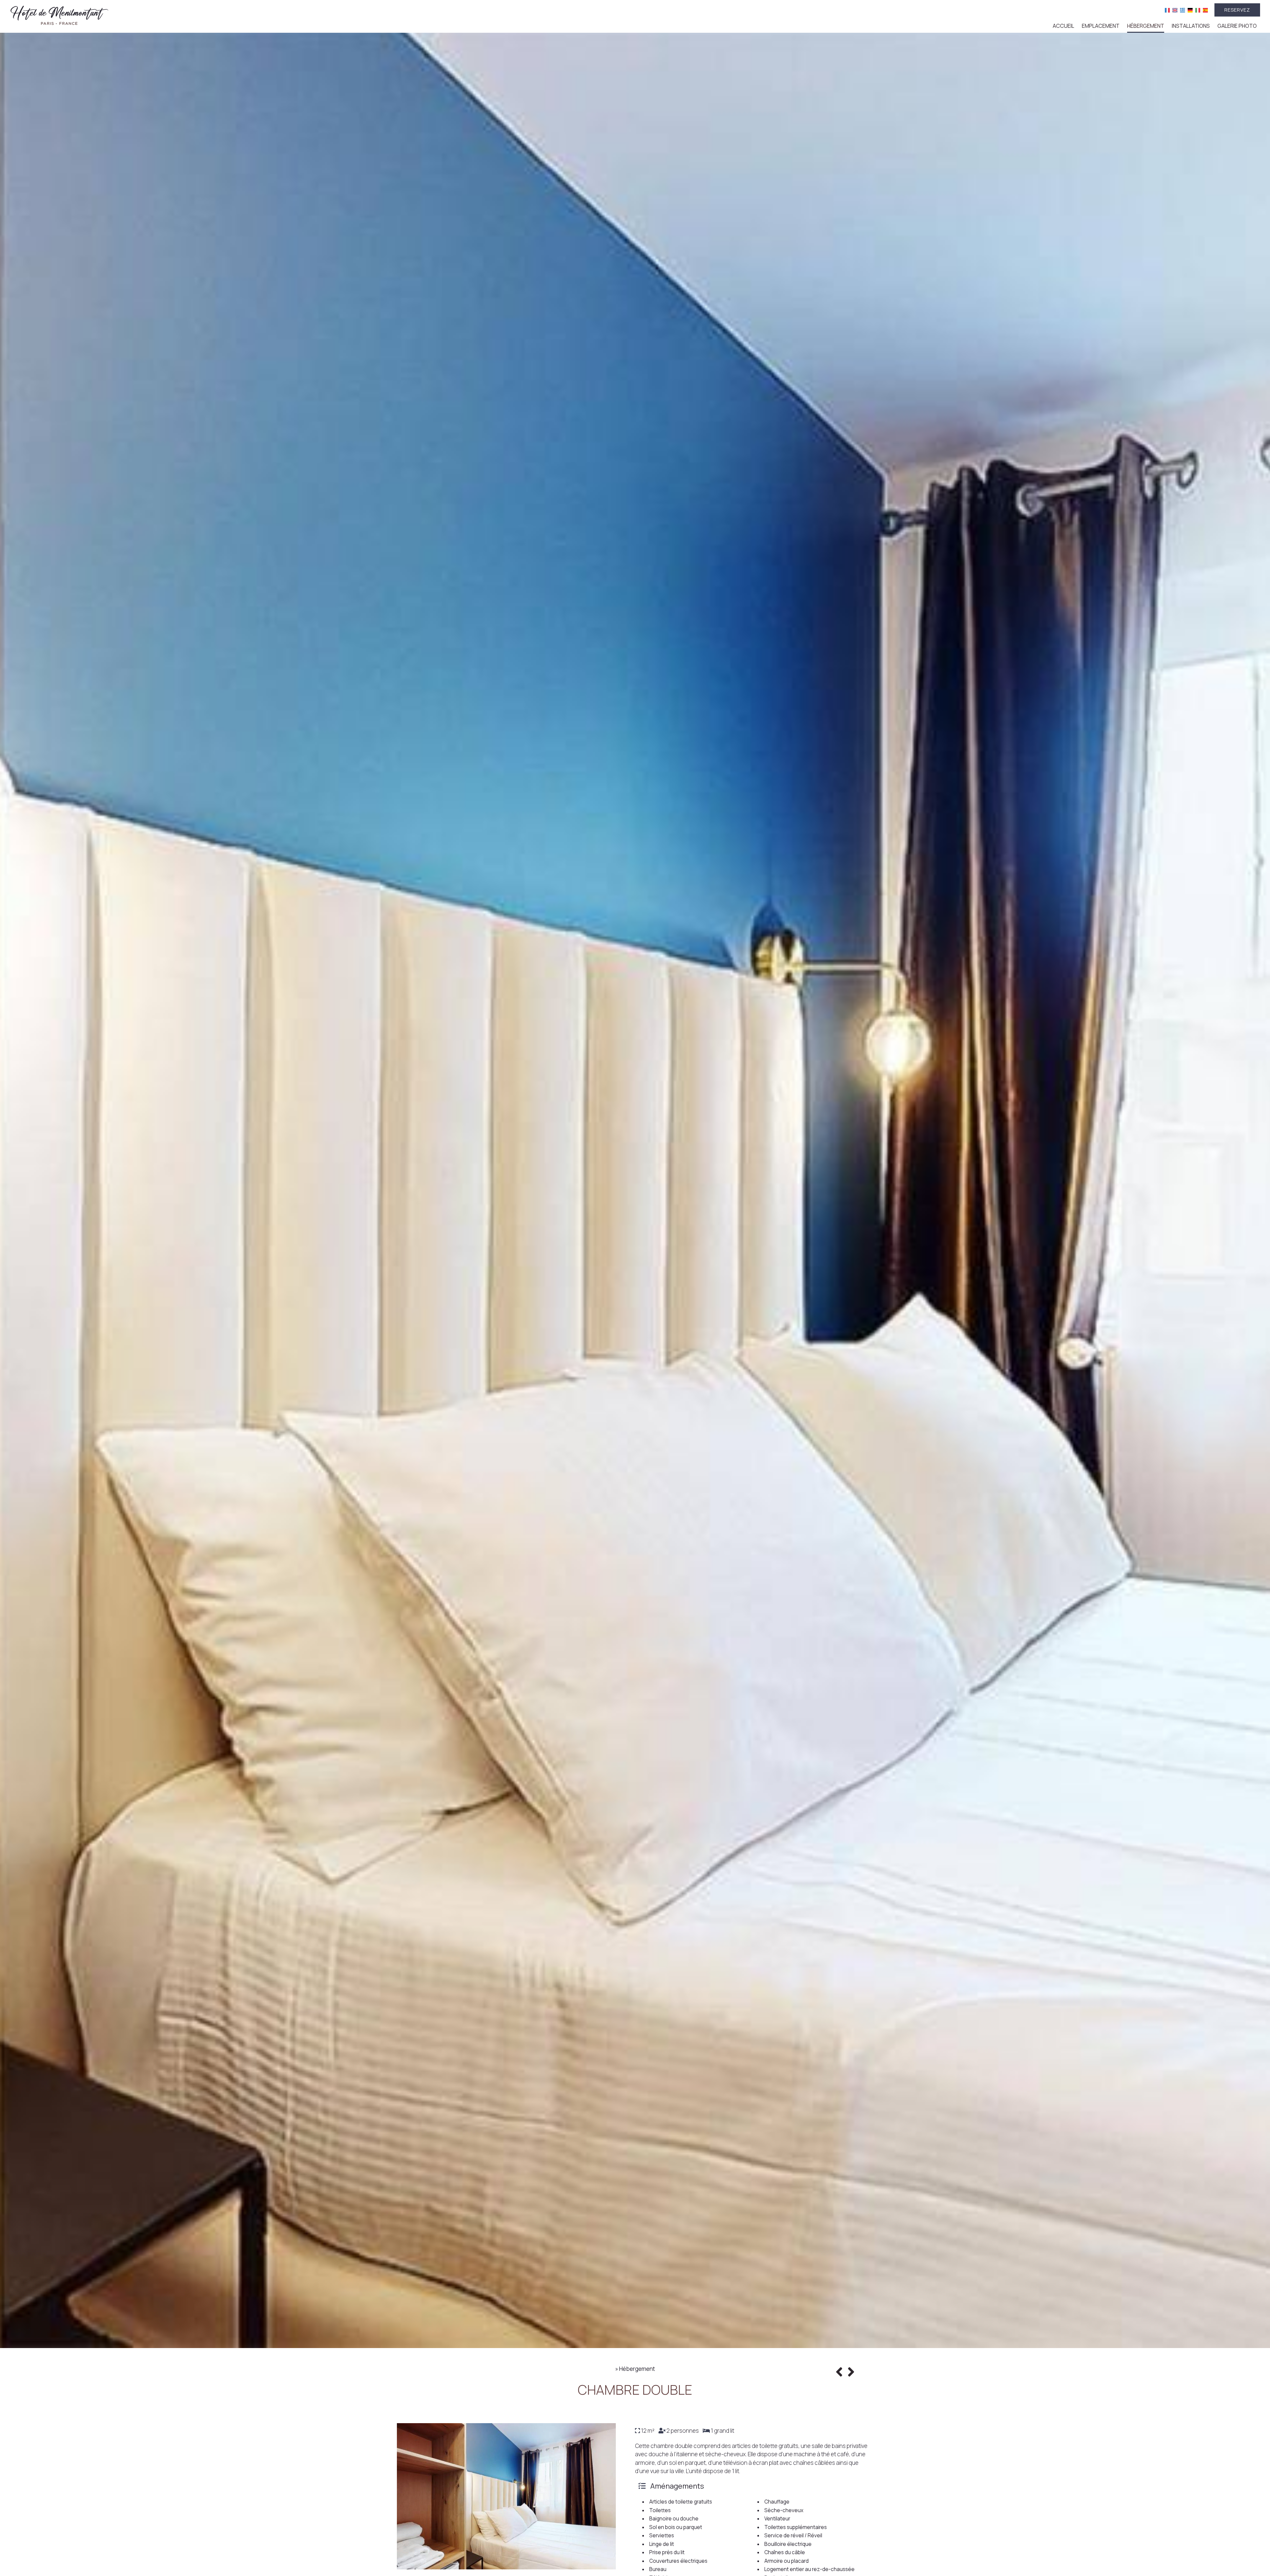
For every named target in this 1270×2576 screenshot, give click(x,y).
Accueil (1063, 26)
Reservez (1237, 10)
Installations (1191, 26)
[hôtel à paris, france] (60, 14)
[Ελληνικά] (1183, 10)
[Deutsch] (1190, 10)
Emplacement (1101, 26)
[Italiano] (1198, 10)
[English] (1175, 10)
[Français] (1167, 10)
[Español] (1205, 10)
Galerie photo (1237, 26)
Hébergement (1146, 26)
